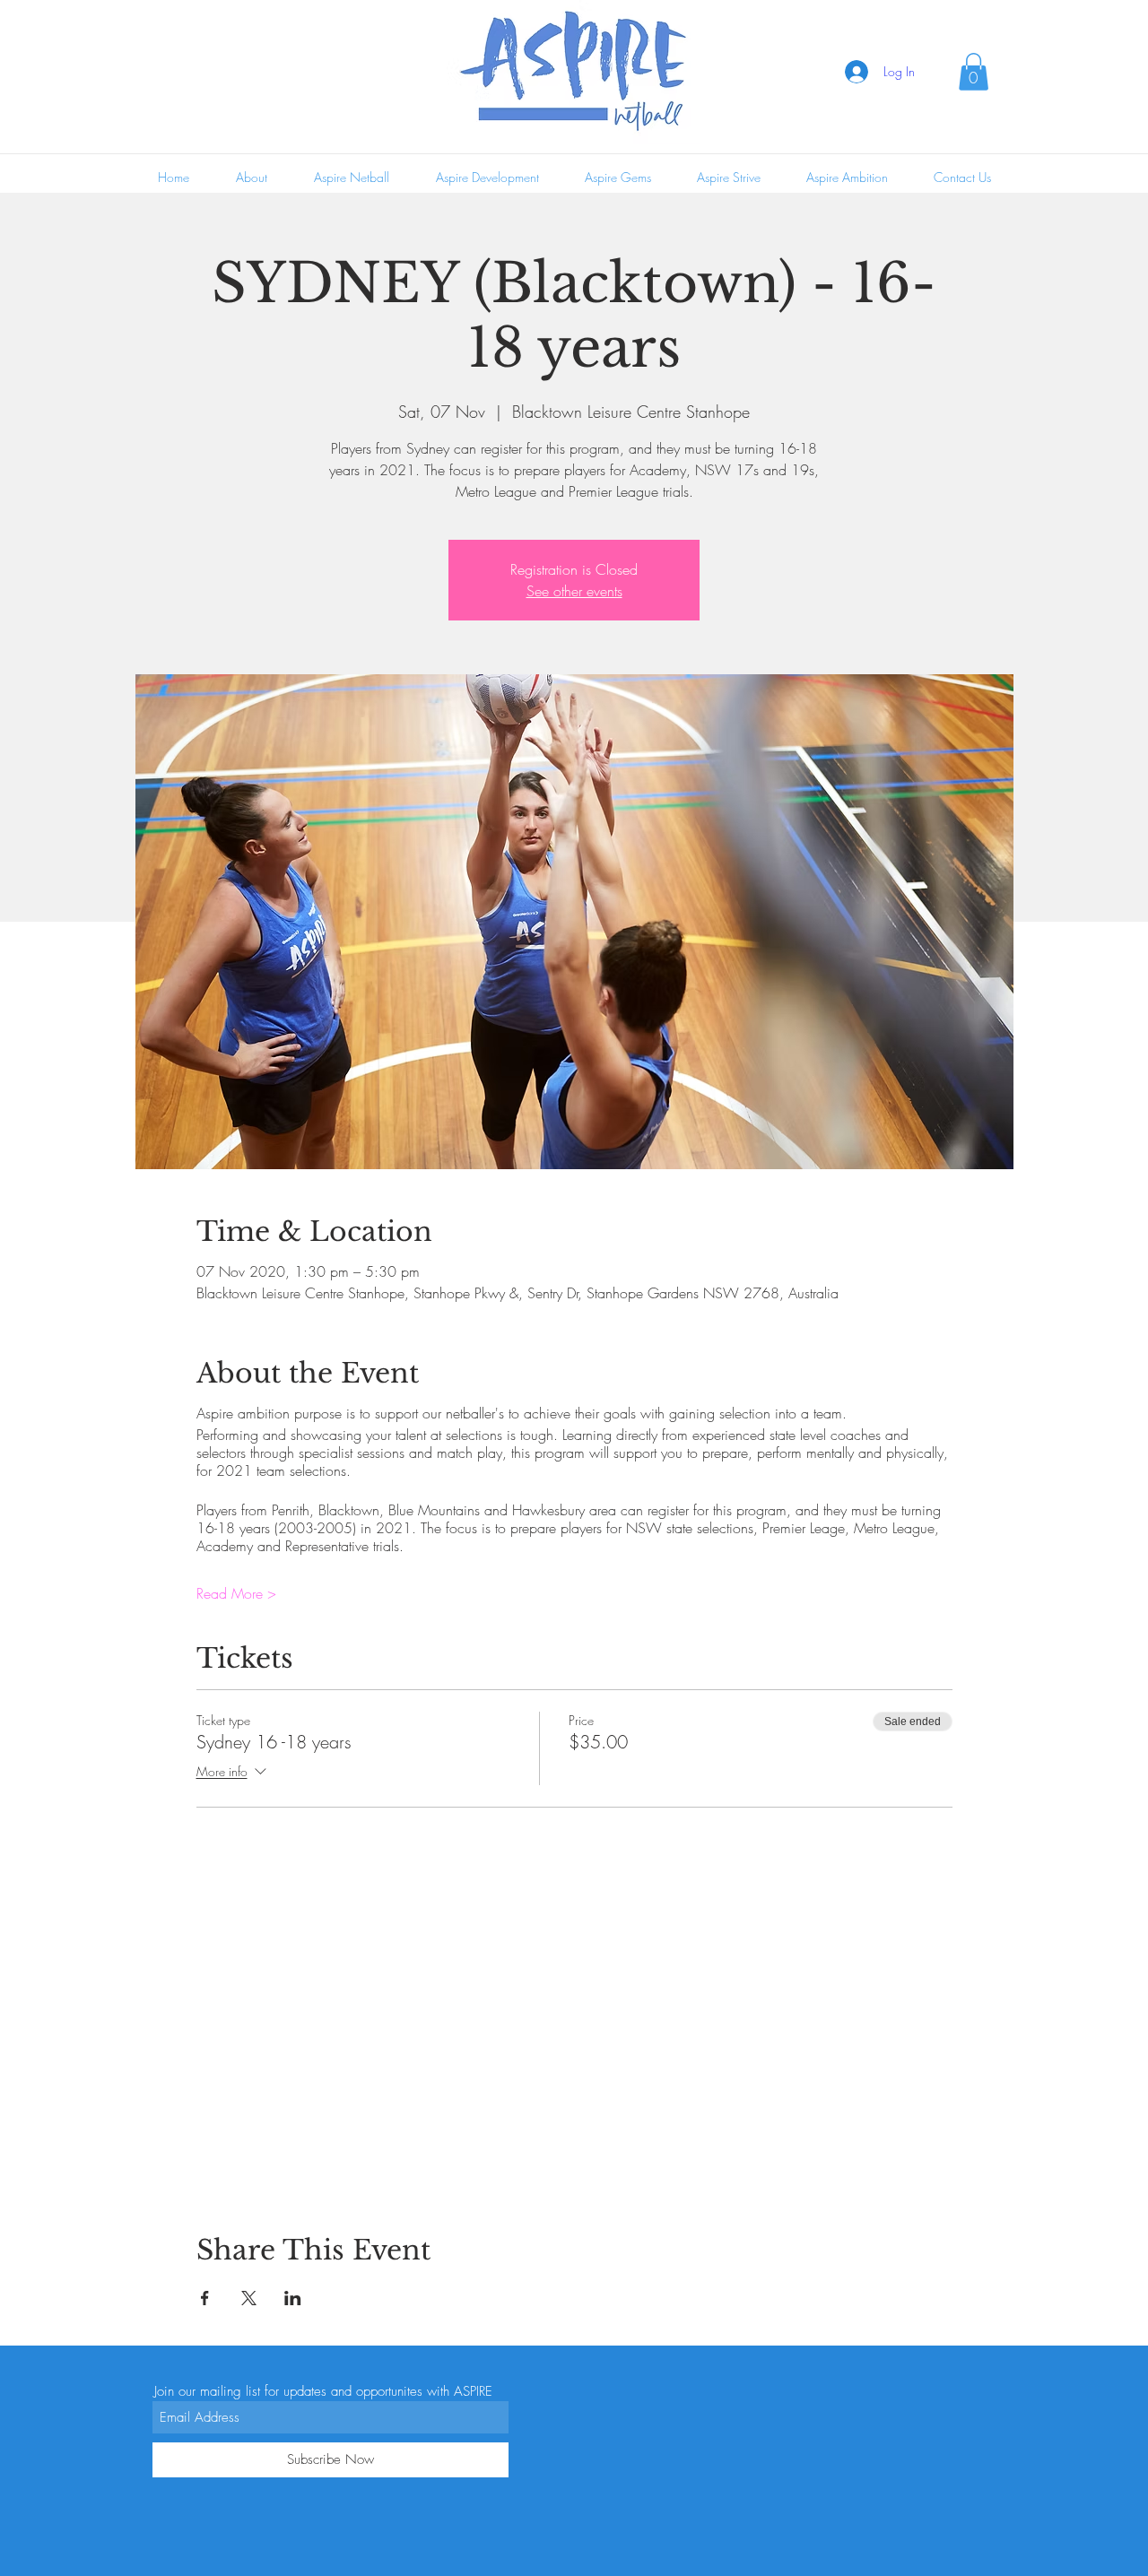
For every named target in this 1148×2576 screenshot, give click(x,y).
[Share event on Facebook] (205, 2298)
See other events (574, 591)
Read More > (236, 1593)
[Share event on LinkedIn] (293, 2298)
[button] (974, 72)
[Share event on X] (249, 2298)
